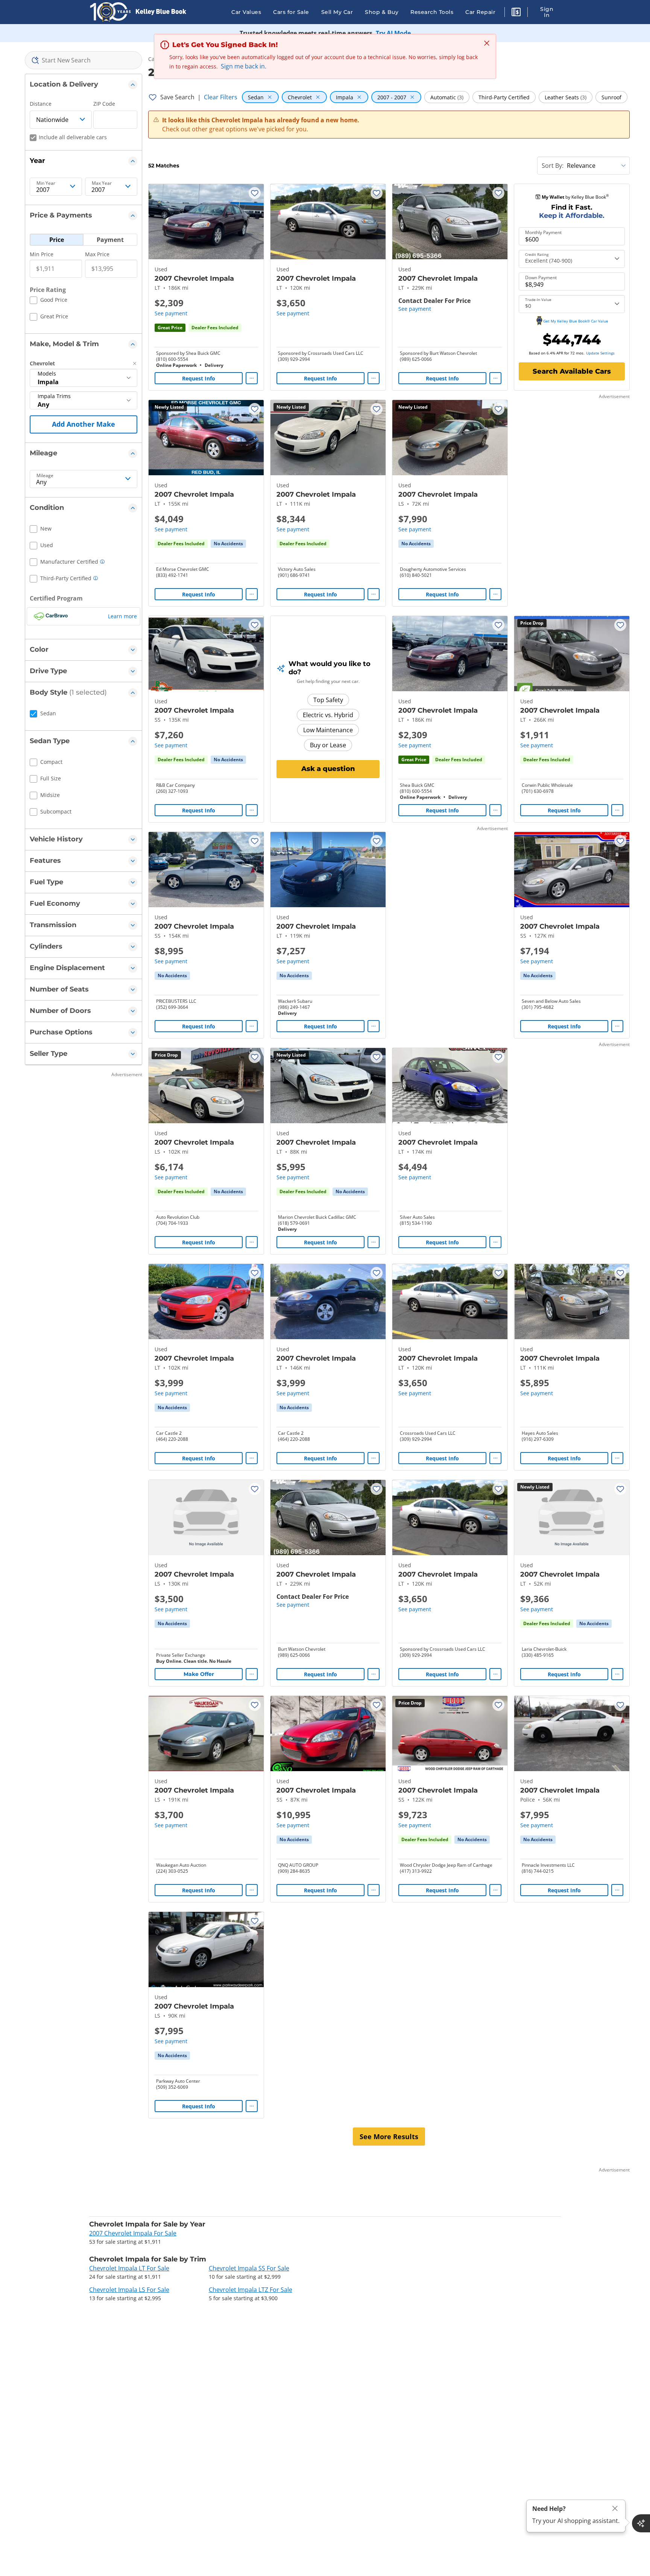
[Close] (615, 2508)
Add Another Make (84, 424)
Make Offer (199, 1674)
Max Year (102, 183)
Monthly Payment (543, 233)
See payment (171, 313)
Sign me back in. (244, 66)
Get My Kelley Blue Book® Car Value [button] (576, 321)
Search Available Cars (572, 371)
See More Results (389, 2137)
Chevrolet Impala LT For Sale (129, 2268)
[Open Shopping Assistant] (641, 2523)
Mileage (45, 476)
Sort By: (553, 166)
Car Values (246, 12)
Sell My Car (337, 12)
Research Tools (432, 12)
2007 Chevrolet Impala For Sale (133, 2233)
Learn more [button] (122, 616)
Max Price (97, 254)
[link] (228, 544)
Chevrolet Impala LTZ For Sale (251, 2290)
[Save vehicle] (255, 193)
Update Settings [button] (600, 353)
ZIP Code (104, 104)
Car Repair (480, 12)
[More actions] (252, 378)
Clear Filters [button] (221, 97)
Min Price (42, 254)
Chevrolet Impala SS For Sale (249, 2268)
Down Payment (541, 278)
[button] (516, 13)
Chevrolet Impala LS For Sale (129, 2290)
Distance (41, 104)
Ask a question (328, 769)
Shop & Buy (382, 12)
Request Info (199, 378)
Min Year (46, 183)
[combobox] (84, 60)
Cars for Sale (291, 12)
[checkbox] (49, 301)
